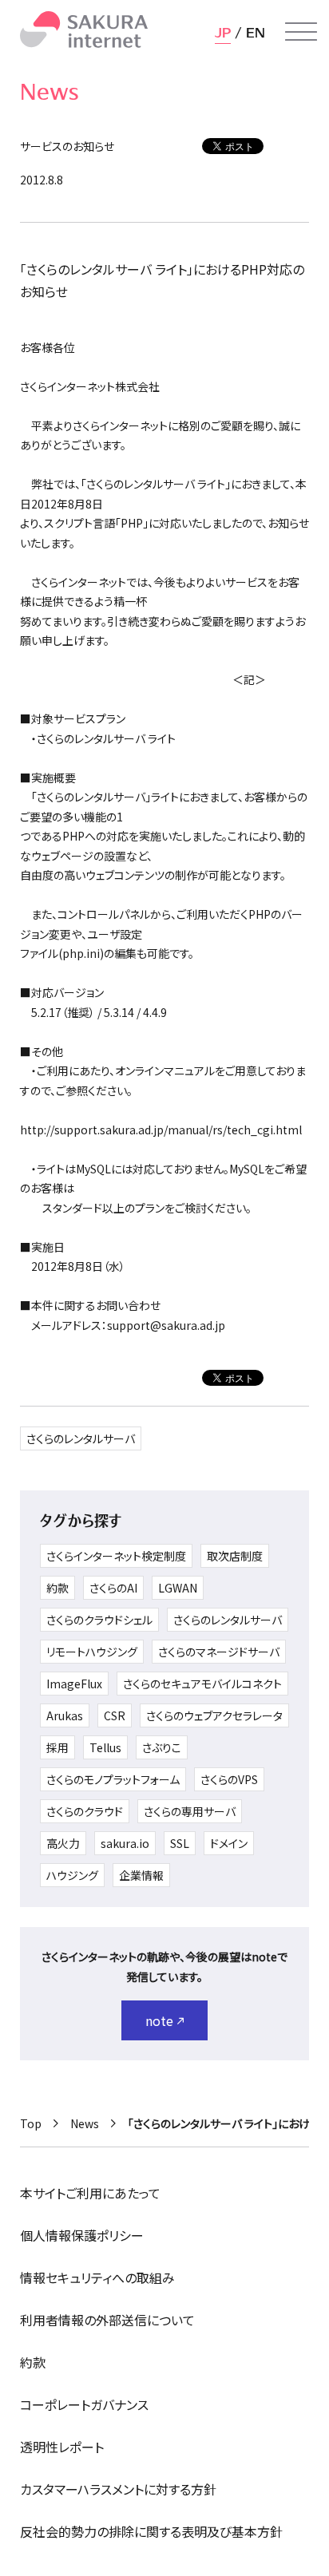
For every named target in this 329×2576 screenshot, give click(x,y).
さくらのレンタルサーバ (81, 1438)
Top (31, 2123)
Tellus (105, 1747)
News (85, 2123)
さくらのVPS (229, 1779)
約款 (57, 1588)
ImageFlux (74, 1684)
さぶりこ (162, 1747)
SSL (180, 1843)
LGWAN (178, 1588)
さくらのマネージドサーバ (219, 1652)
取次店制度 (235, 1556)
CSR (115, 1715)
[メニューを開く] (301, 32)
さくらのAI (113, 1588)
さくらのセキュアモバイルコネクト (202, 1684)
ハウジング (72, 1875)
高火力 (63, 1843)
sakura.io (125, 1843)
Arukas (65, 1715)
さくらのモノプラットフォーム (113, 1779)
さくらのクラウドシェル (99, 1620)
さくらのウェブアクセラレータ (214, 1715)
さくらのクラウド (85, 1811)
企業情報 (141, 1875)
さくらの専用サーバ (190, 1811)
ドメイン (229, 1843)
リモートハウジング (92, 1652)
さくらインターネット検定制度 (116, 1556)
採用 (57, 1747)
